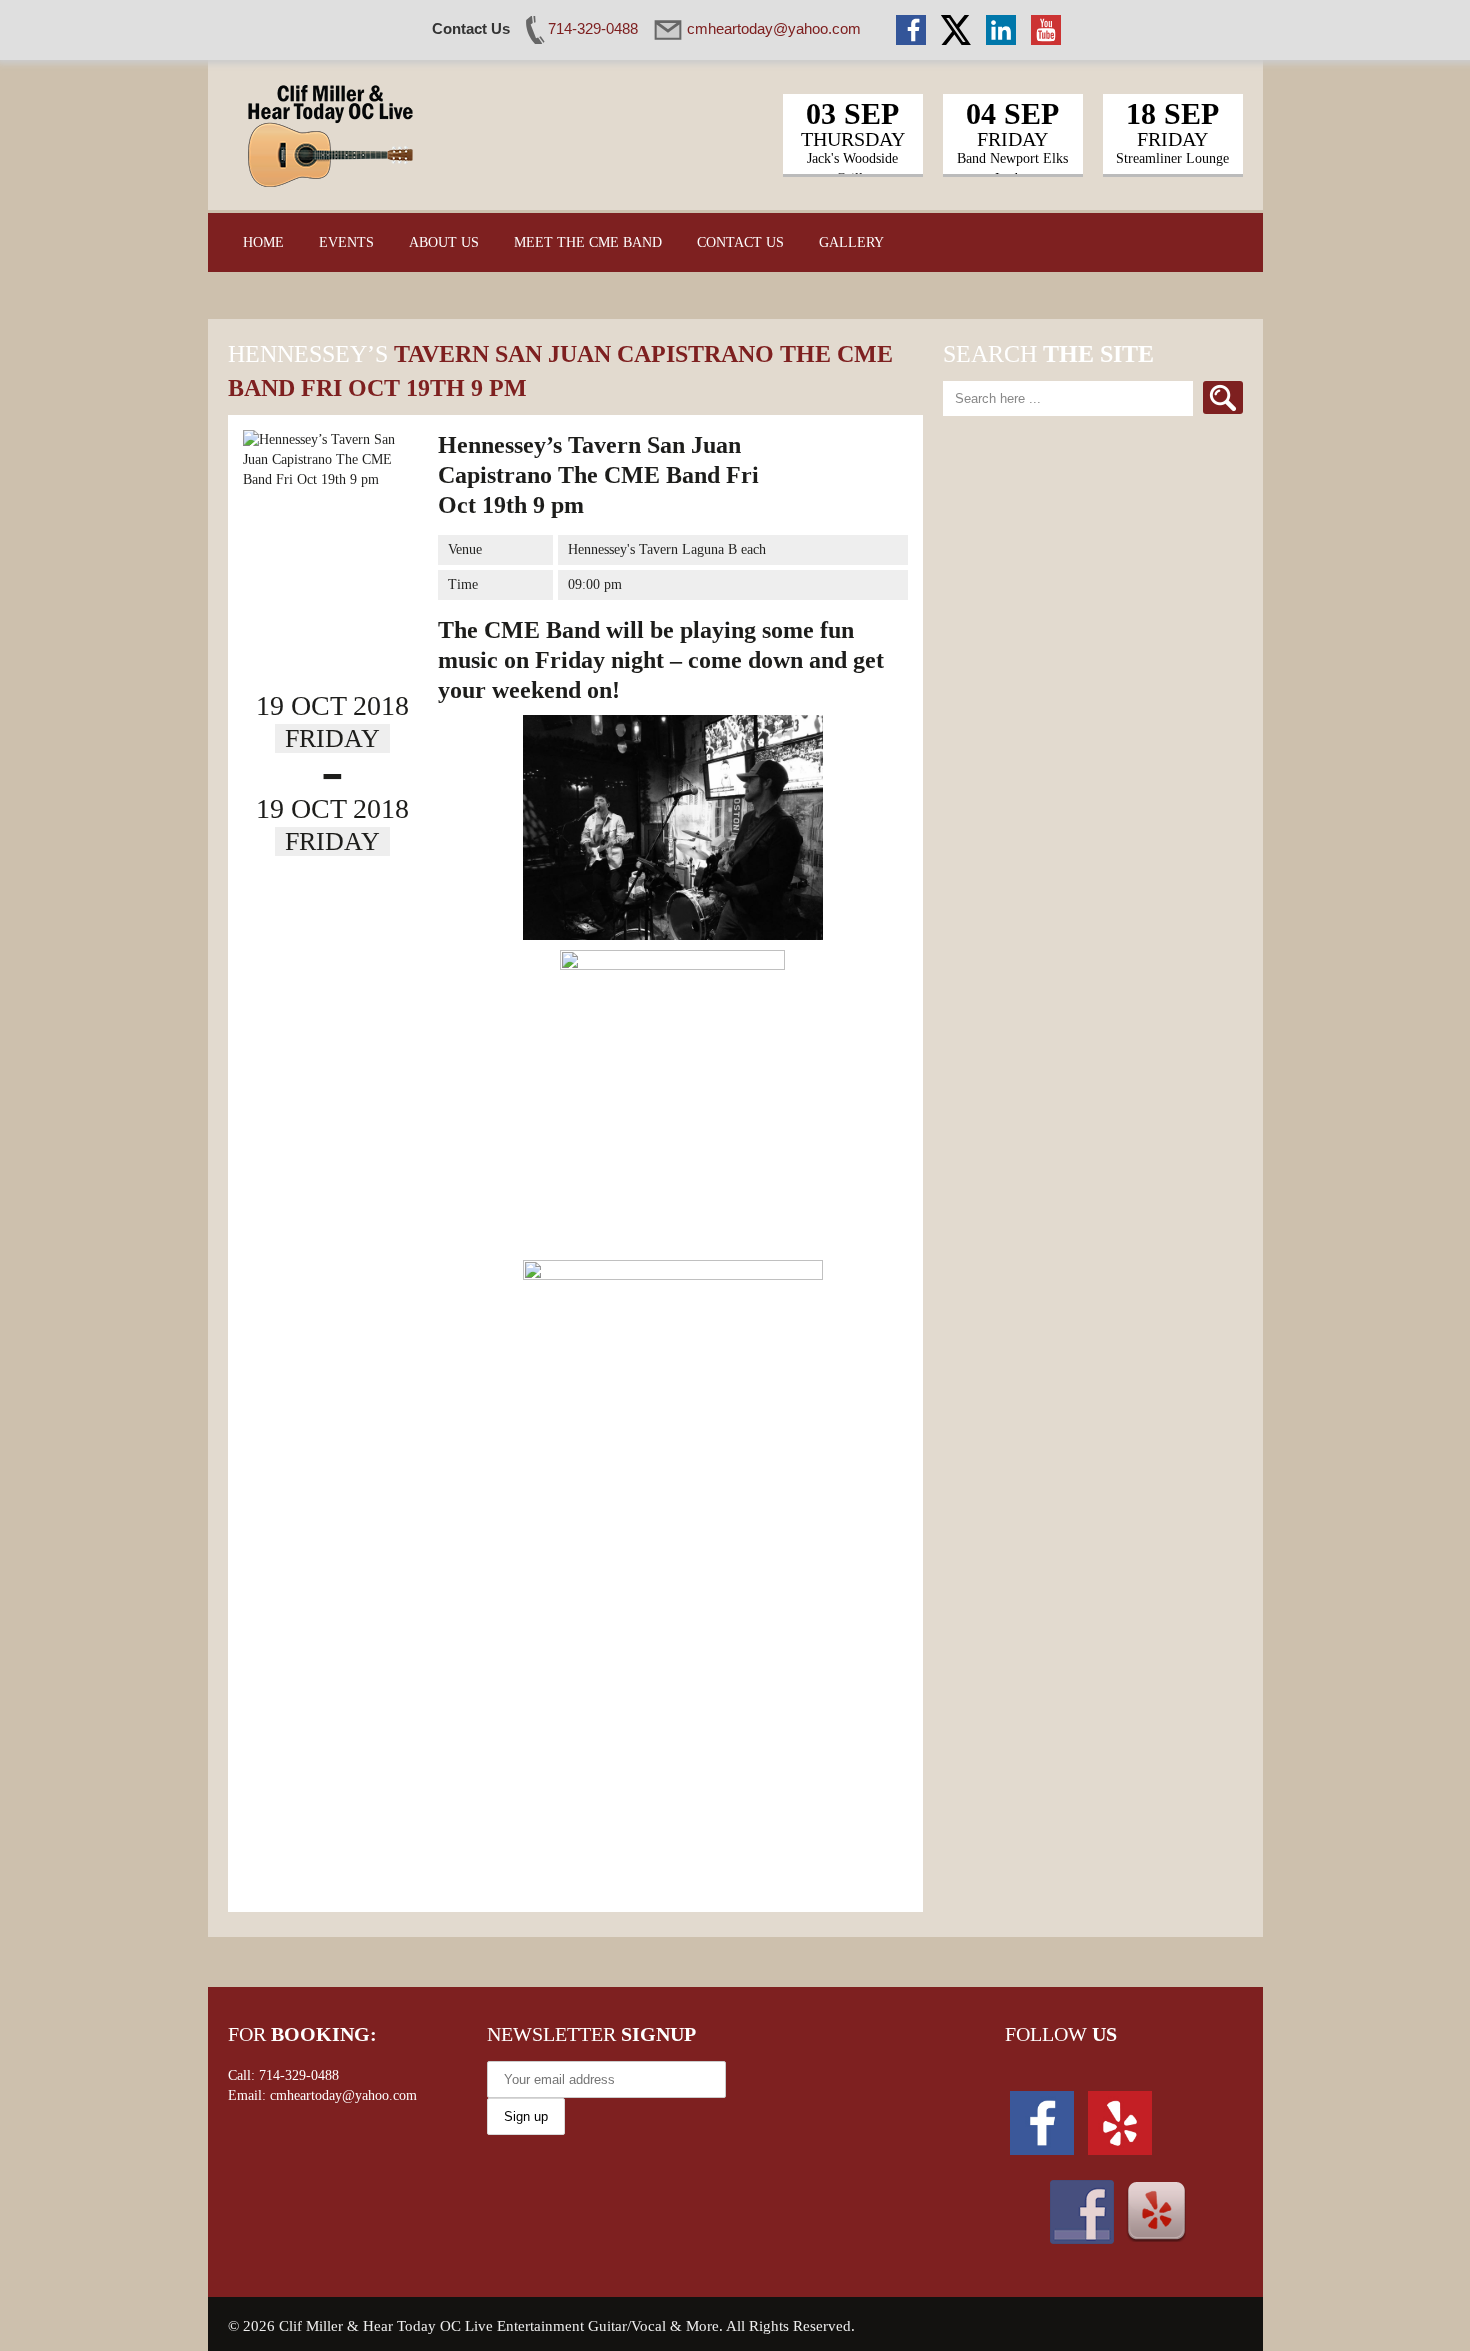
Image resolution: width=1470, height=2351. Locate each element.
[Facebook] (1042, 2121)
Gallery (851, 242)
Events (346, 242)
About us (444, 242)
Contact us (740, 242)
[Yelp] (1120, 2121)
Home (263, 242)
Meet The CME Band (588, 242)
